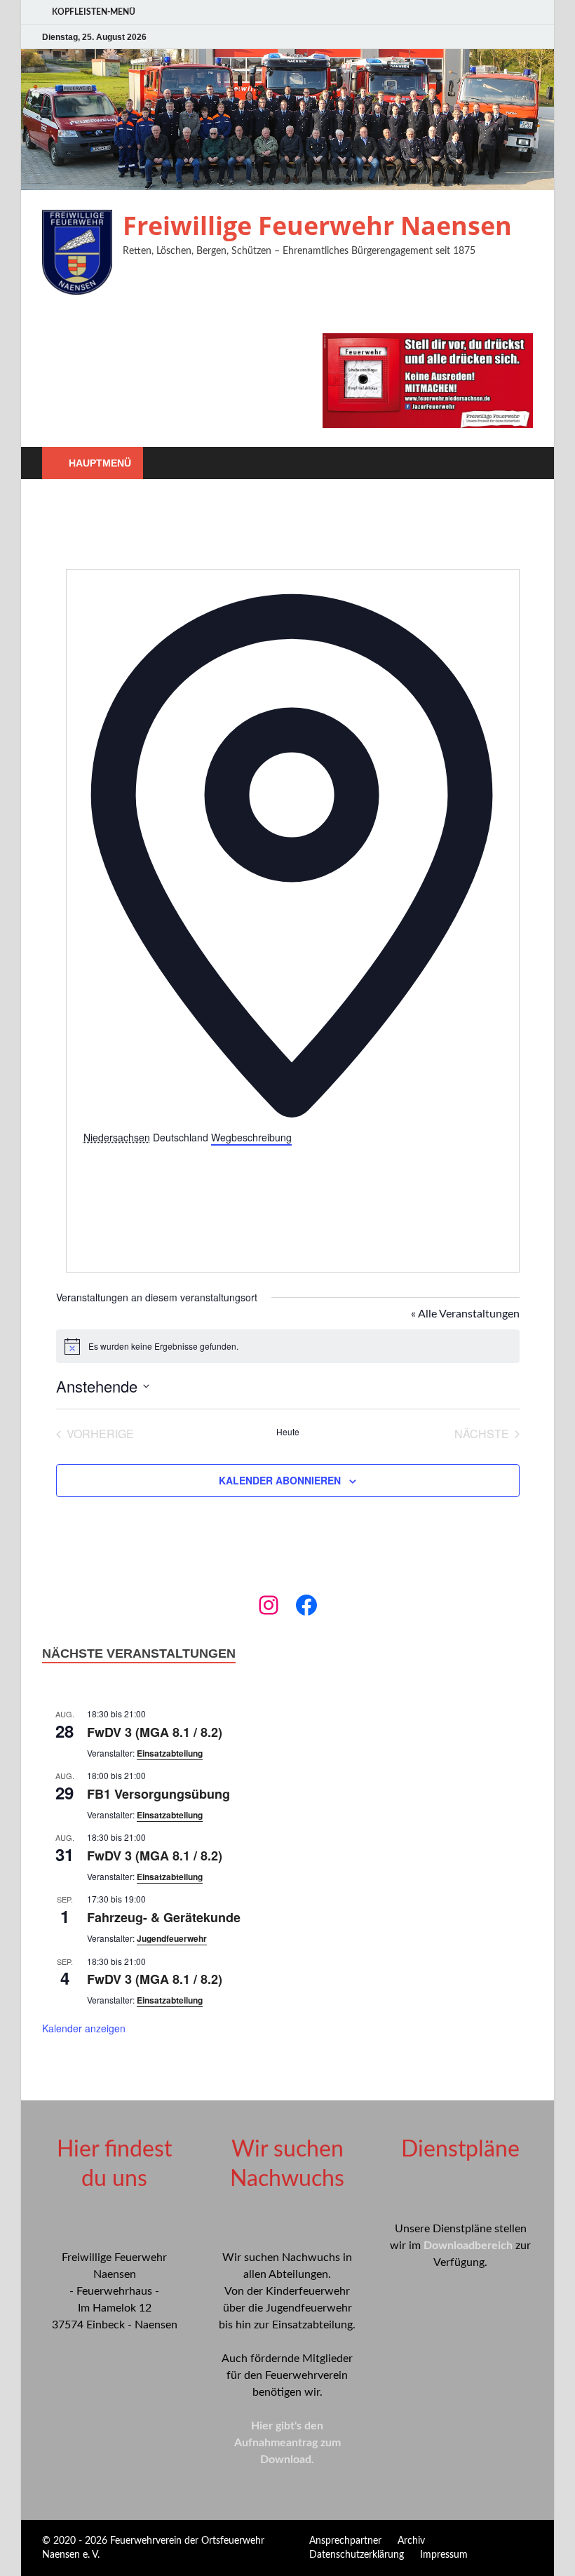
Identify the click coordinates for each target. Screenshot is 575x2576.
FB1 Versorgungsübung (158, 1794)
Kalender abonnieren (280, 1480)
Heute (288, 1432)
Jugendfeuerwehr (172, 1938)
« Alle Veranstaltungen (465, 1314)
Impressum (444, 2555)
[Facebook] (306, 1605)
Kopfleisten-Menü (94, 12)
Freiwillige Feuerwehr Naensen (317, 226)
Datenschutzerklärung (357, 2555)
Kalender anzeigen (84, 2028)
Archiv (411, 2541)
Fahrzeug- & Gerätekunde (164, 1917)
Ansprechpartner (345, 2541)
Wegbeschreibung (251, 1137)
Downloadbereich (468, 2246)
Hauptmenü (100, 463)
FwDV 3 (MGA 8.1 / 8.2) (155, 1732)
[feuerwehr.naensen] (269, 1605)
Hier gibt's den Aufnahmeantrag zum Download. (287, 2443)
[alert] (288, 1346)
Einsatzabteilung (170, 1753)
